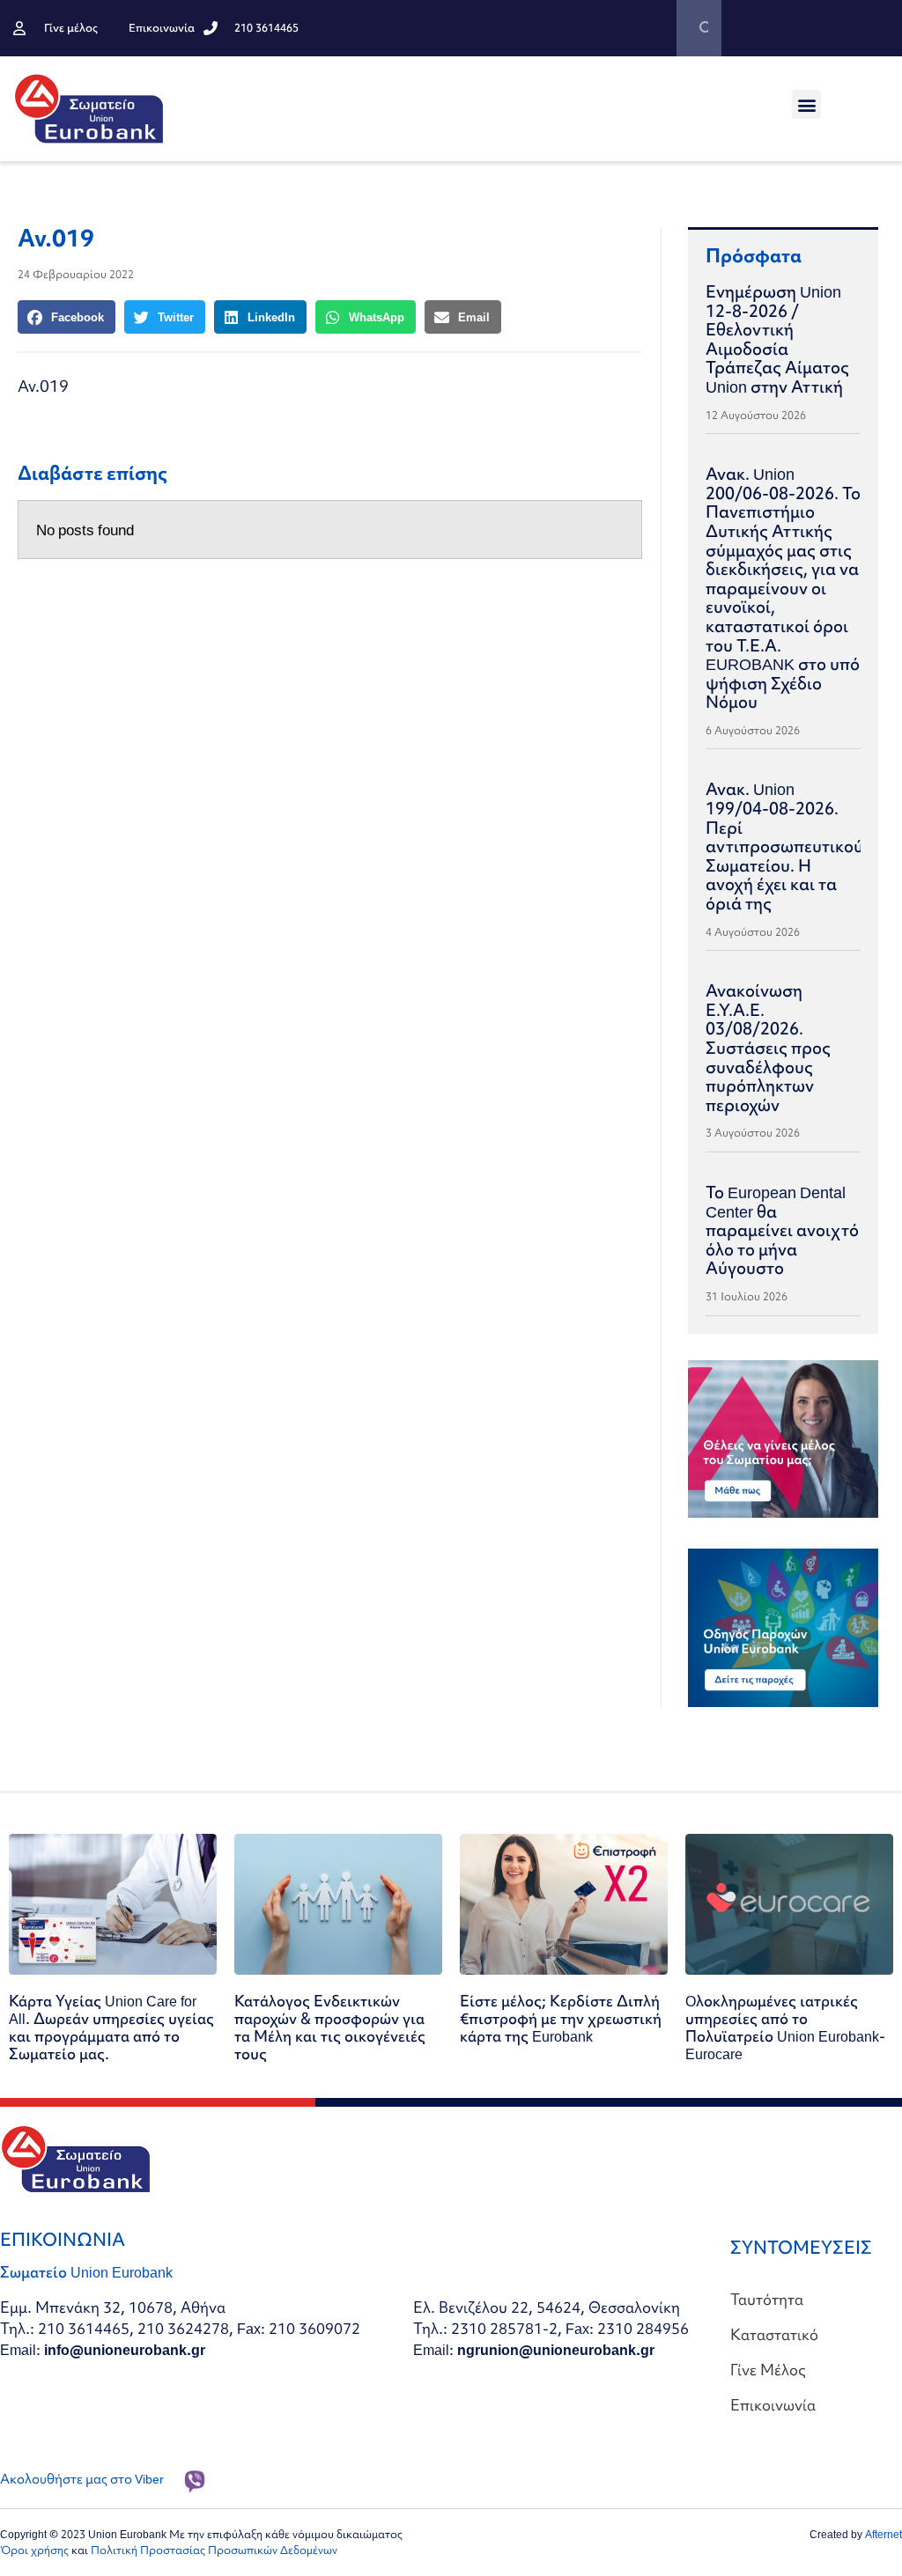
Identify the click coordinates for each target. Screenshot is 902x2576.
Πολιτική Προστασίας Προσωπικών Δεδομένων (214, 2550)
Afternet (884, 2534)
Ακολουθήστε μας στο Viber (82, 2479)
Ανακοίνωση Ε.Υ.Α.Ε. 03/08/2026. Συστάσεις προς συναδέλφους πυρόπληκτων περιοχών (768, 1048)
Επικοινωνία (773, 2405)
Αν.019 (43, 386)
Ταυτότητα (767, 2299)
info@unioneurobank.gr (125, 2349)
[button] (806, 104)
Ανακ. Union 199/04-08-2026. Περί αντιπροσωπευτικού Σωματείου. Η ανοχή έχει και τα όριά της (784, 846)
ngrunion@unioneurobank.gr (556, 2349)
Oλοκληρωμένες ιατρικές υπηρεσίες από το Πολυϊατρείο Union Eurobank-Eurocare (785, 2027)
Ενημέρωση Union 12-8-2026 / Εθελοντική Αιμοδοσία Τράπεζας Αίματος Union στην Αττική (777, 339)
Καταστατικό (774, 2334)
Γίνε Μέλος (768, 2370)
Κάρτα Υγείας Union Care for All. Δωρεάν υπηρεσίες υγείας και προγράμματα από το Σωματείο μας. (111, 2027)
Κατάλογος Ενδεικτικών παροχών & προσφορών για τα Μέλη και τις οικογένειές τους (330, 2027)
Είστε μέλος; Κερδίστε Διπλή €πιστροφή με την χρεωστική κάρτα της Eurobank (561, 2018)
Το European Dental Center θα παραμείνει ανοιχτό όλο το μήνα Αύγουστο (782, 1230)
